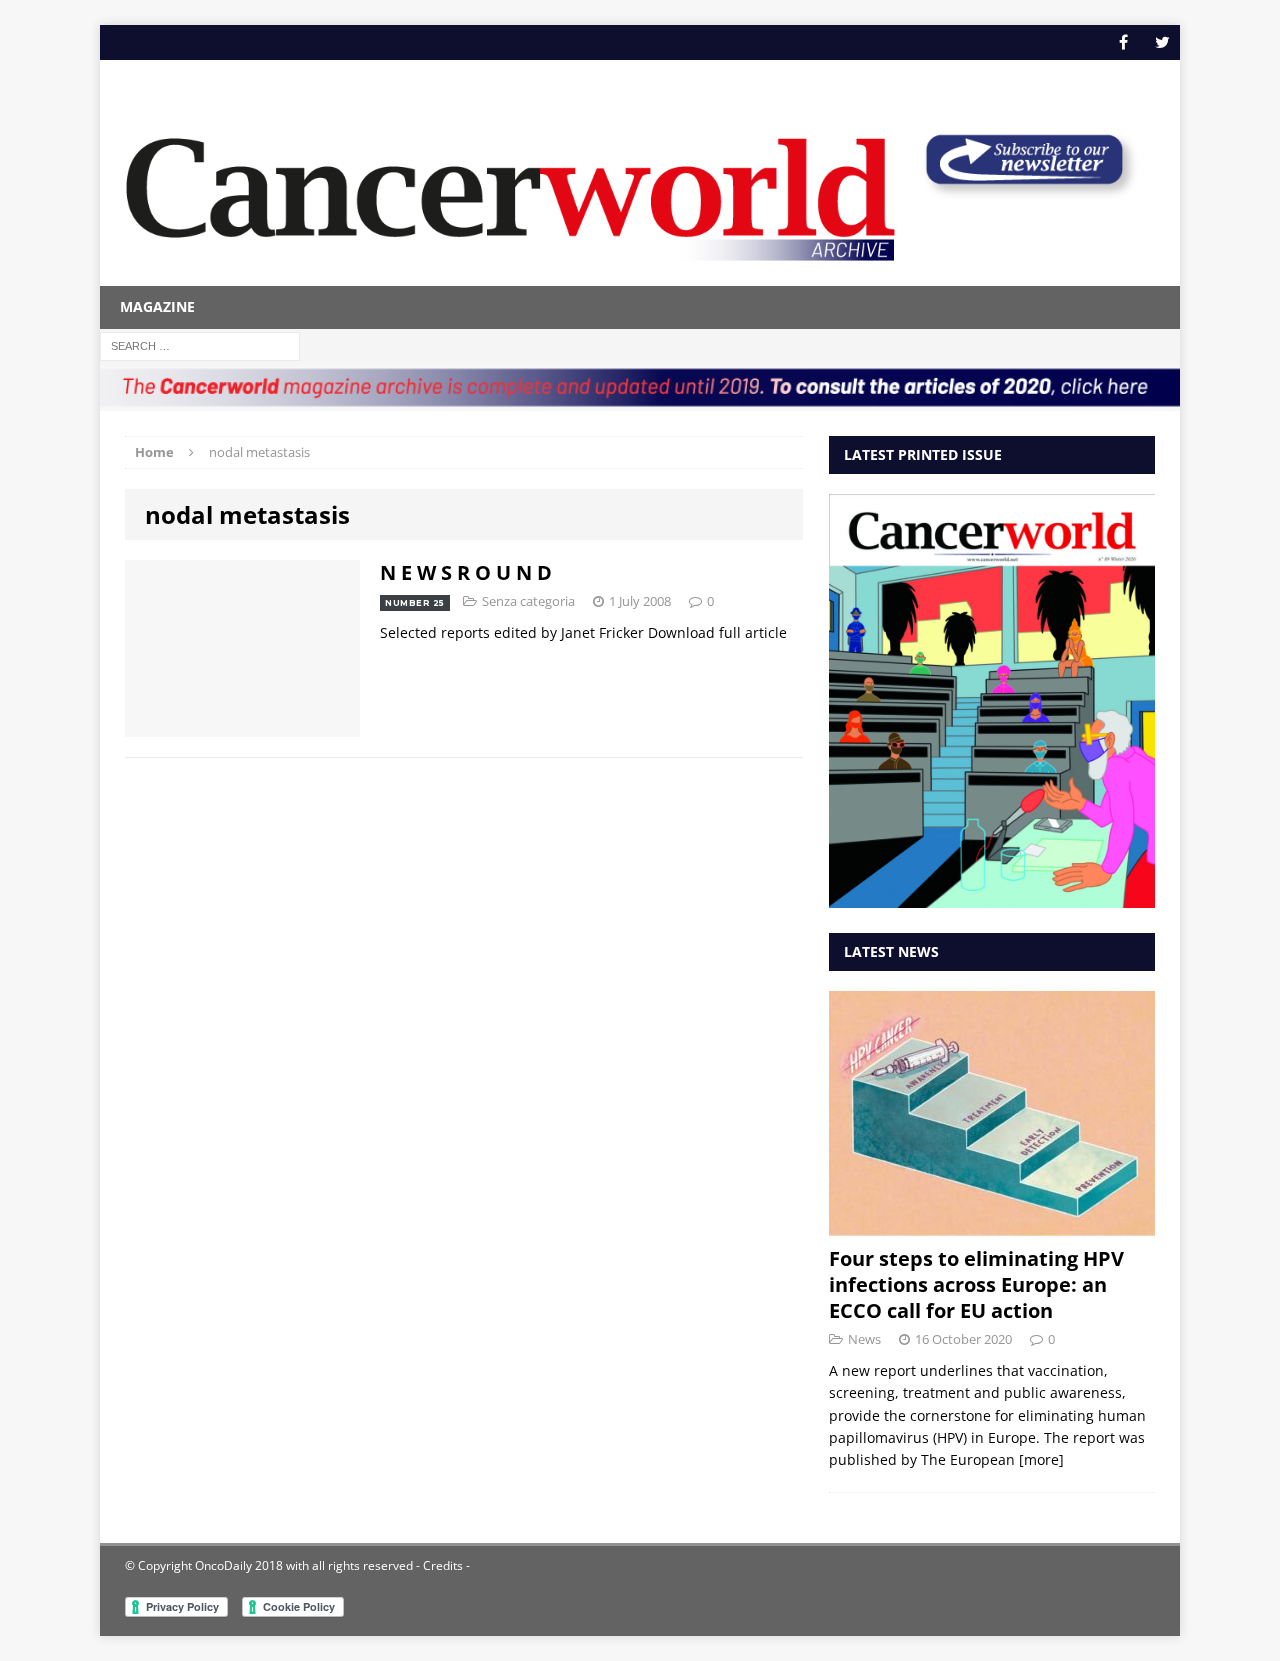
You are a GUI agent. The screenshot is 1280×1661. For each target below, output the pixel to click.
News (864, 1339)
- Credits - (441, 1565)
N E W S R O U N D (466, 572)
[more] (1041, 1459)
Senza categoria (528, 601)
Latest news (891, 951)
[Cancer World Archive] (510, 188)
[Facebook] (1123, 42)
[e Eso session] (1024, 191)
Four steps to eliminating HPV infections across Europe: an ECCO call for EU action (976, 1284)
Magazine (157, 306)
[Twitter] (1162, 42)
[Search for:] (200, 344)
